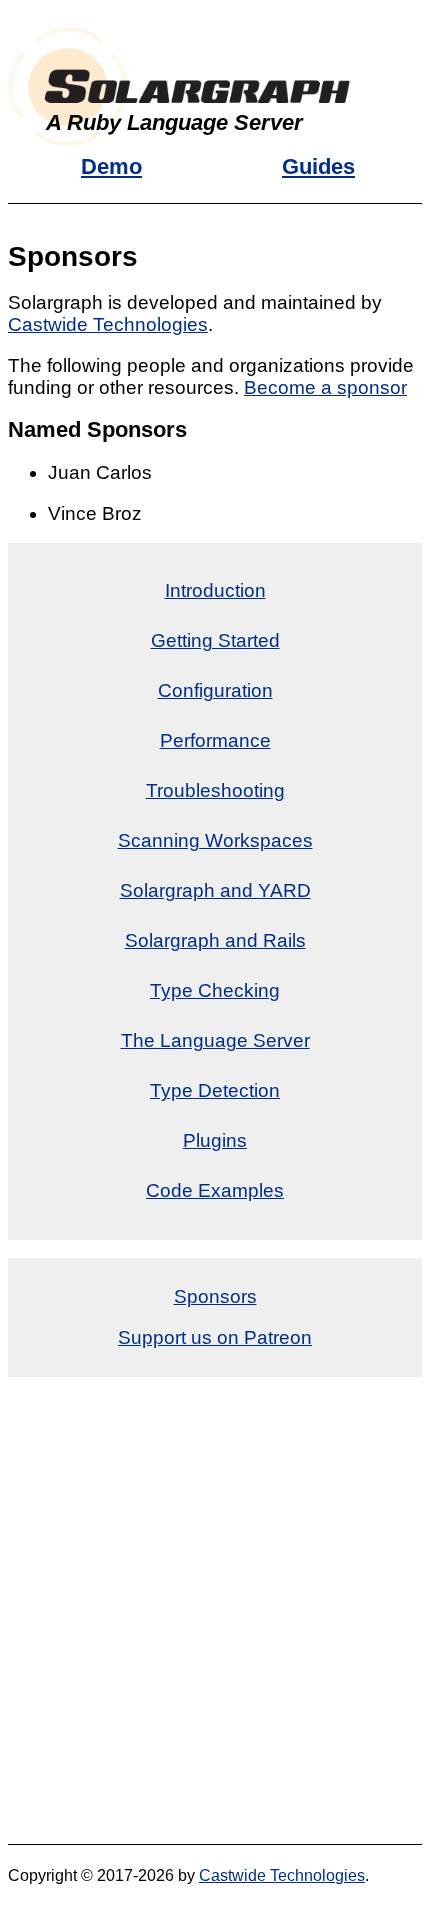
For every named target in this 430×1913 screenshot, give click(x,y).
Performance (215, 740)
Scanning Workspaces (215, 840)
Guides (318, 166)
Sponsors (215, 1296)
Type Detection (215, 1090)
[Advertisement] (215, 1611)
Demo (111, 166)
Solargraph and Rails (215, 940)
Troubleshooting (215, 790)
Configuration (215, 690)
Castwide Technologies (108, 324)
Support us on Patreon (215, 1337)
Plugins (215, 1140)
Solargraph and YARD (215, 890)
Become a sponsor (325, 387)
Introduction (215, 590)
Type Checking (215, 990)
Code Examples (215, 1190)
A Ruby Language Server (174, 122)
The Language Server (215, 1040)
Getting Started (215, 640)
